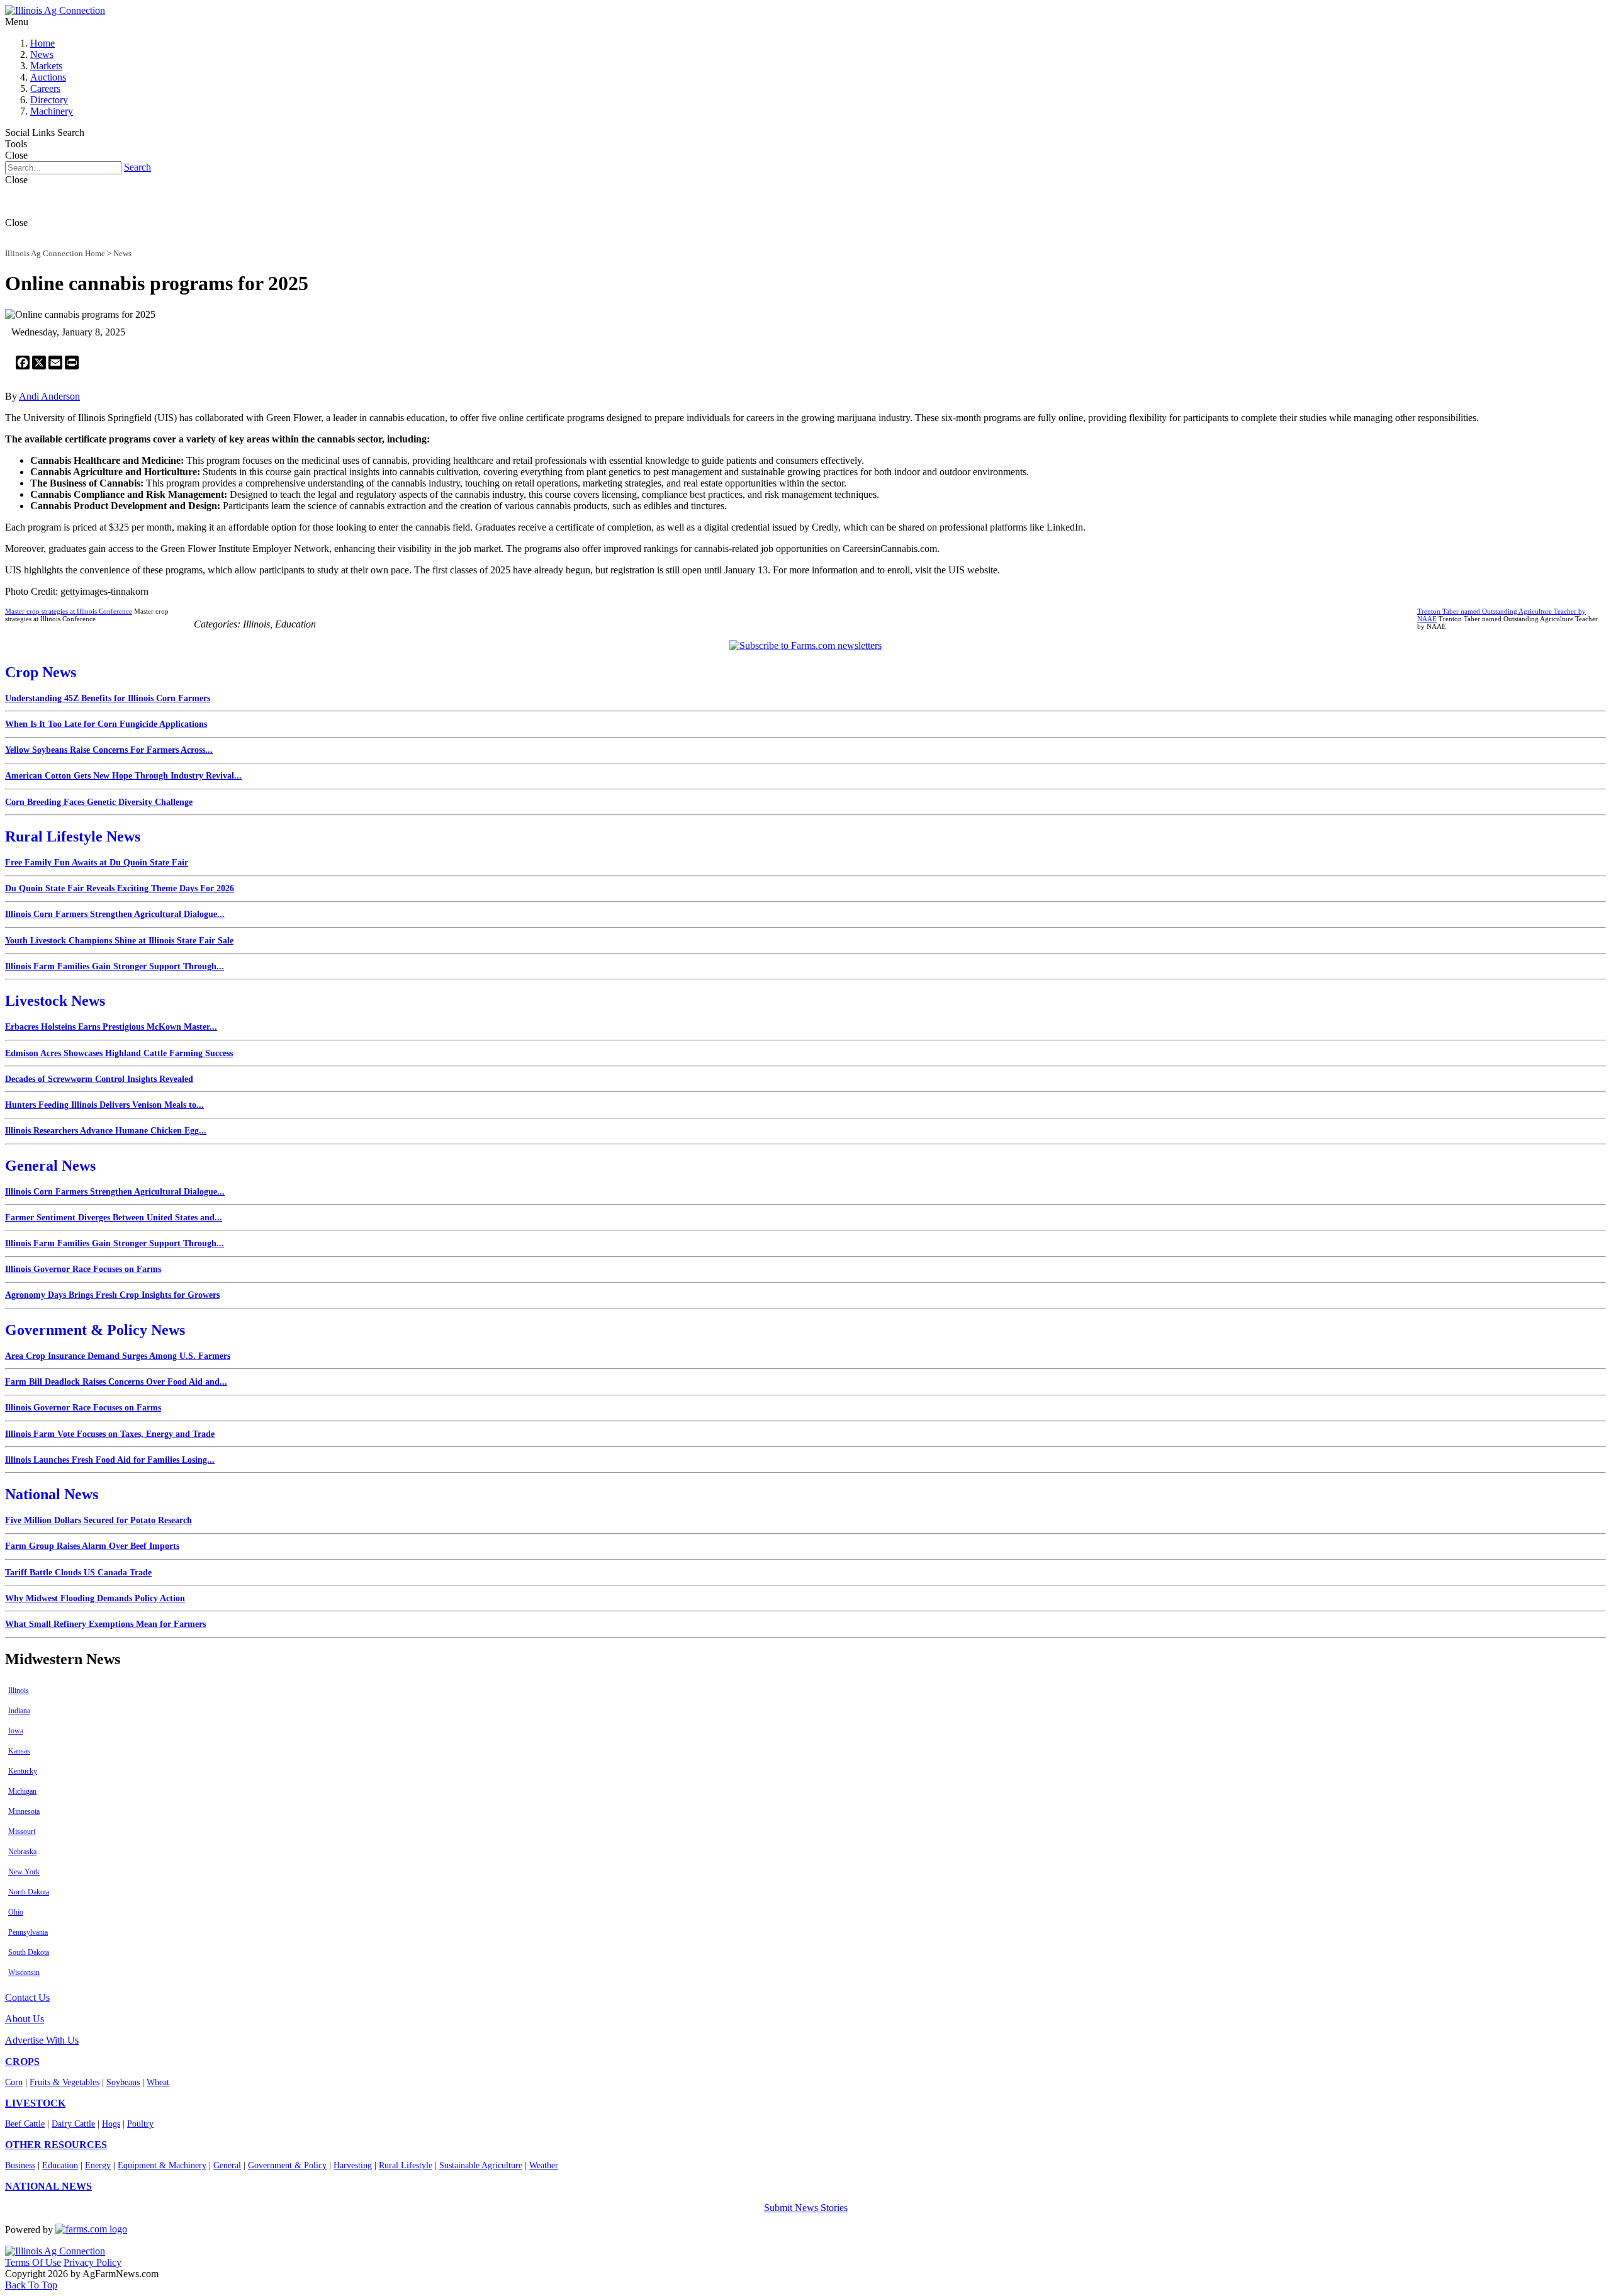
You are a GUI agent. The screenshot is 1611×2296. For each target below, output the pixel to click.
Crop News (41, 672)
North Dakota (29, 1892)
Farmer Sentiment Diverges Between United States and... (114, 1218)
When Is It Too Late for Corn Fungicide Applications (106, 724)
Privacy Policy (93, 2262)
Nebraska (22, 1852)
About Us (25, 2019)
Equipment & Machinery (162, 2165)
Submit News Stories (806, 2208)
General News (50, 1166)
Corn (14, 2082)
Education (60, 2165)
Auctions (48, 77)
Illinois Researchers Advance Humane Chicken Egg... (106, 1131)
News (42, 54)
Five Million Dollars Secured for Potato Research (98, 1520)
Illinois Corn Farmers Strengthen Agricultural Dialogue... (115, 914)
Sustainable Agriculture (481, 2165)
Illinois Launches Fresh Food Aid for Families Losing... (110, 1460)
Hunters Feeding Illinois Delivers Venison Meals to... (104, 1105)
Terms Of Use (33, 2262)
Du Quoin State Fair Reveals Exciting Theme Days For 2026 (120, 888)
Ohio (16, 1912)
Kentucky (23, 1771)
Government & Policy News (95, 1330)
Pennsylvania (28, 1932)
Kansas (19, 1751)
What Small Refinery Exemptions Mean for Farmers (105, 1624)
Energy (98, 2165)
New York (24, 1872)
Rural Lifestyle (406, 2165)
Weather (544, 2165)
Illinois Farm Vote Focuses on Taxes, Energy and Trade (110, 1434)
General (227, 2165)
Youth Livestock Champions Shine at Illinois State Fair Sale (119, 941)
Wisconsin (24, 1972)
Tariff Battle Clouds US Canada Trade (78, 1573)
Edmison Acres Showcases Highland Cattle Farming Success (119, 1053)
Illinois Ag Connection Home (55, 253)
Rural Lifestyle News (73, 836)
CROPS (22, 2062)
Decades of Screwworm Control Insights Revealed (99, 1079)
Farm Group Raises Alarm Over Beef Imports (92, 1546)
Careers (45, 88)
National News (52, 1494)
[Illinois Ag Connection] (55, 10)
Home (42, 43)
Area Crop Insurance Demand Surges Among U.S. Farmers (118, 1356)
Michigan (22, 1791)
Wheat (158, 2082)
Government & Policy (287, 2165)
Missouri (22, 1832)
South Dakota (29, 1952)
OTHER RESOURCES (56, 2145)
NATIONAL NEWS (48, 2186)
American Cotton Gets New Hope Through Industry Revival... (123, 776)
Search (138, 167)
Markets (46, 66)
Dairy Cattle (73, 2124)
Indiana (19, 1711)
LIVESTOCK (35, 2103)
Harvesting (353, 2165)
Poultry (140, 2124)
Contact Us (27, 1997)
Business (20, 2165)
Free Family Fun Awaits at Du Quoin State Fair (97, 863)
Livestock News (55, 1001)
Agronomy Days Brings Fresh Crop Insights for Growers (112, 1295)
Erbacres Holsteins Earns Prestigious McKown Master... (111, 1027)
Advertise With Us (42, 2040)
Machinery (52, 111)
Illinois (19, 1691)
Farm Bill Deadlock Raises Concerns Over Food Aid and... (116, 1382)
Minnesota (24, 1811)
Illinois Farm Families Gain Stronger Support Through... (115, 966)
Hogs (111, 2124)
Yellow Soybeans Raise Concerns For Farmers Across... (109, 750)
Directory (49, 100)
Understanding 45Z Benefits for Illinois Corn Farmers (108, 698)
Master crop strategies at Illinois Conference (69, 611)
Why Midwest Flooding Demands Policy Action (95, 1598)
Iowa (16, 1731)
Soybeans (123, 2082)
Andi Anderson (49, 396)
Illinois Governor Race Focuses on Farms (83, 1269)
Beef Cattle (25, 2124)
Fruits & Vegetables (65, 2082)
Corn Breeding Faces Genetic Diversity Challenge (99, 802)
